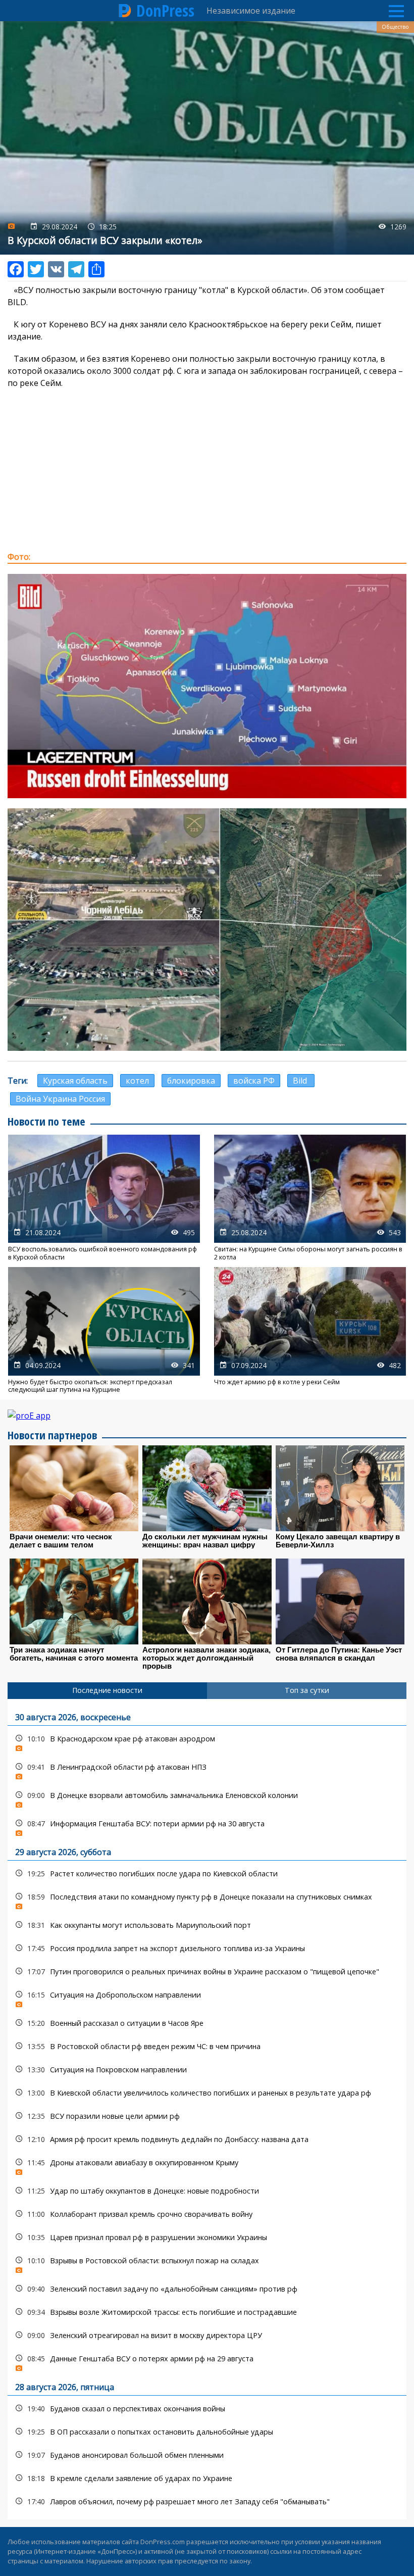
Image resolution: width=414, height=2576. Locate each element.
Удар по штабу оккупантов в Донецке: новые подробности (207, 2191)
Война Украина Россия (60, 1099)
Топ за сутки (307, 1690)
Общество (395, 27)
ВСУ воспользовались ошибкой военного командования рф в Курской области (104, 1198)
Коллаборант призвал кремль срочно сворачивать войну (207, 2214)
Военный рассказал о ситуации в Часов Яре (207, 2023)
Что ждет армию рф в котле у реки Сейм (310, 1330)
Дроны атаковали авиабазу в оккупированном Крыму (207, 2165)
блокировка (191, 1081)
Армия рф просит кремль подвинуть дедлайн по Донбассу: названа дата (207, 2139)
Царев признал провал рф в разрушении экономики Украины (207, 2237)
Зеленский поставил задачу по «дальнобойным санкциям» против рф (207, 2289)
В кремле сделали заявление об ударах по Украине (207, 2478)
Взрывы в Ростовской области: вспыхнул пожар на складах (207, 2263)
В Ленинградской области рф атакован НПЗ (207, 1769)
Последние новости (107, 1690)
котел (137, 1081)
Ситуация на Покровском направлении (207, 2070)
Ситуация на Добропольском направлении (207, 1997)
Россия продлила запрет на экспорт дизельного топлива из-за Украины (207, 1948)
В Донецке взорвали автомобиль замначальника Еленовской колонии (207, 1798)
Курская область (75, 1081)
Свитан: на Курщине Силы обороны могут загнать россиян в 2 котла (310, 1198)
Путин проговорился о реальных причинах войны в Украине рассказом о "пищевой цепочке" (207, 1972)
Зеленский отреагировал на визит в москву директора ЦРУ (207, 2335)
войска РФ (254, 1081)
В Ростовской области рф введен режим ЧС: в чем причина (207, 2046)
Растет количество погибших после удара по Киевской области (207, 1874)
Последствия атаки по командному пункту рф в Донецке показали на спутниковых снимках (207, 1899)
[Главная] (125, 11)
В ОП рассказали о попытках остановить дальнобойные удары (207, 2432)
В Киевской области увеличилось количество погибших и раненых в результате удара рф (207, 2093)
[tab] (107, 1690)
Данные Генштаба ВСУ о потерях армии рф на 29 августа (207, 2361)
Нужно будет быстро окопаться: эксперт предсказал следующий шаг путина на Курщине (104, 1330)
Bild (301, 1081)
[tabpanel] (207, 2109)
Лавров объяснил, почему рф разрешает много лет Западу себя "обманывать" (207, 2501)
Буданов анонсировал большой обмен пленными (207, 2455)
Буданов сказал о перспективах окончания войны (207, 2409)
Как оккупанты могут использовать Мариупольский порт (207, 1925)
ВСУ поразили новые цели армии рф (207, 2116)
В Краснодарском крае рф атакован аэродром (207, 1741)
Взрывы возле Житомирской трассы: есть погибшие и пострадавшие (207, 2312)
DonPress (165, 11)
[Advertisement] (207, 470)
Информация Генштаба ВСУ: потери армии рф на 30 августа (207, 1826)
